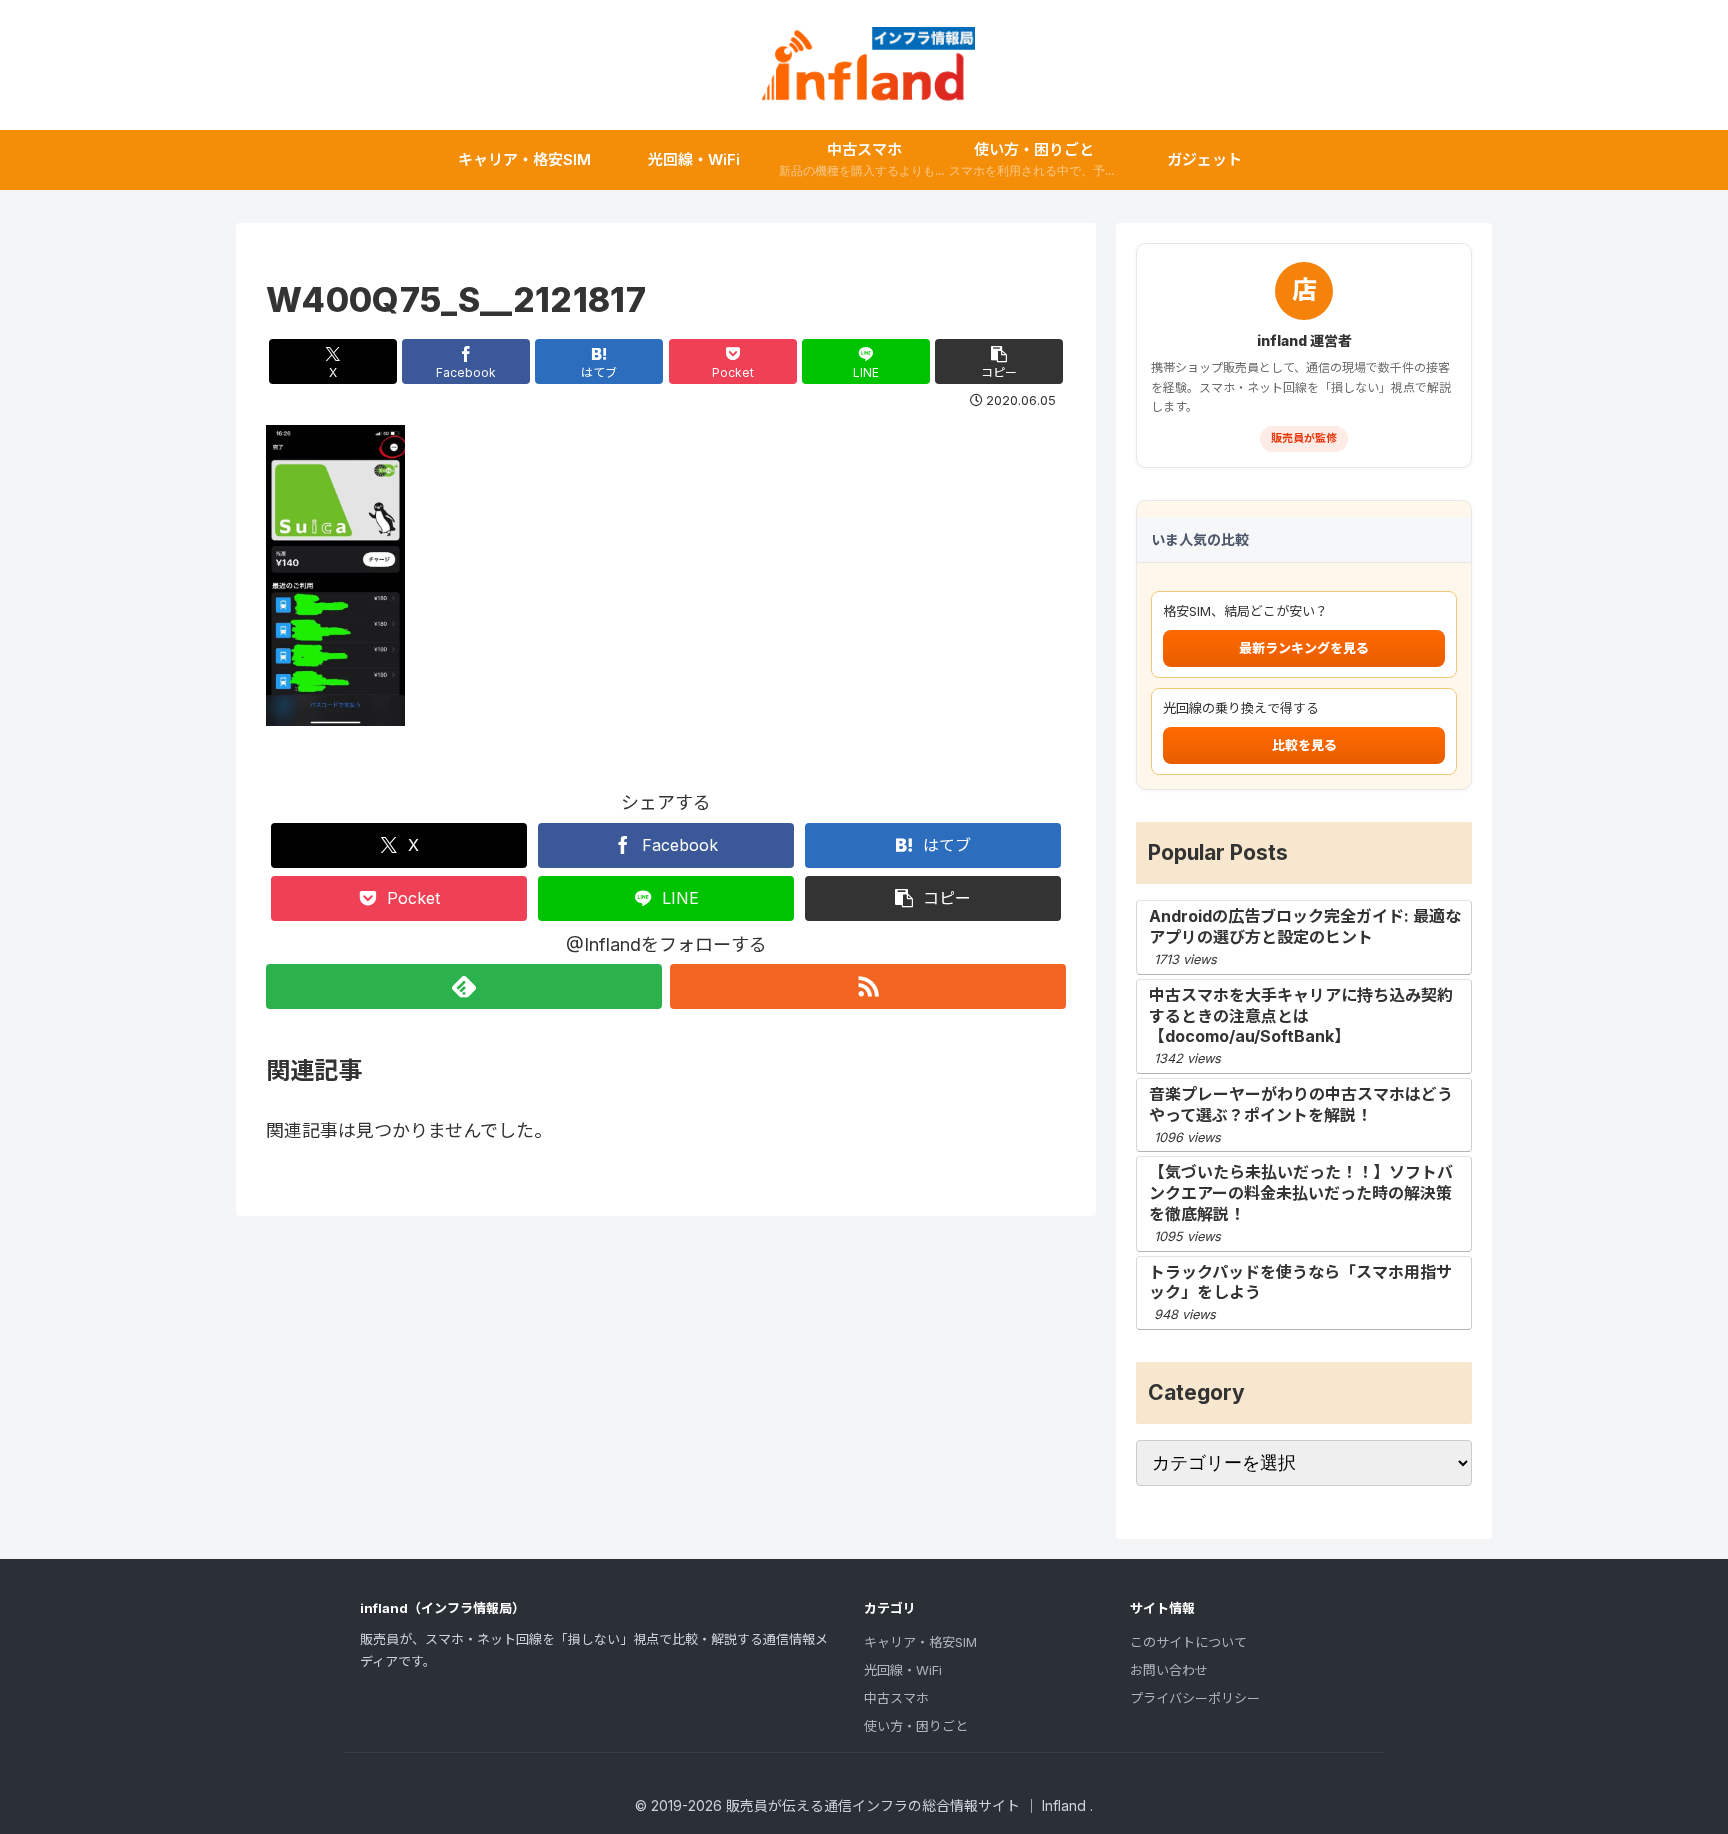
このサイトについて (1188, 1642)
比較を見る (1304, 745)
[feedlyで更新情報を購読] (464, 986)
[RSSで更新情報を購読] (868, 986)
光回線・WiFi (903, 1670)
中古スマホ (896, 1698)
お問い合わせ (1169, 1670)
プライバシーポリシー (1195, 1698)
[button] (999, 361)
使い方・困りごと (916, 1726)
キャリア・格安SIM (920, 1642)
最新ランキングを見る (1304, 648)
